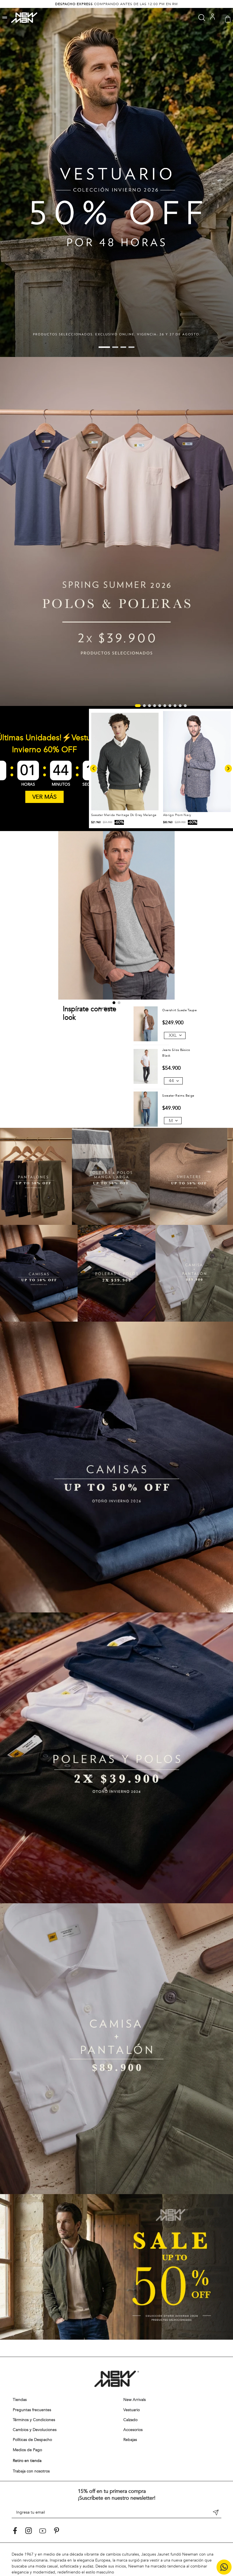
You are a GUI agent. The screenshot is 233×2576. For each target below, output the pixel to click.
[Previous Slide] (94, 768)
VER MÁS (44, 797)
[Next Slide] (228, 768)
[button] (5, 18)
